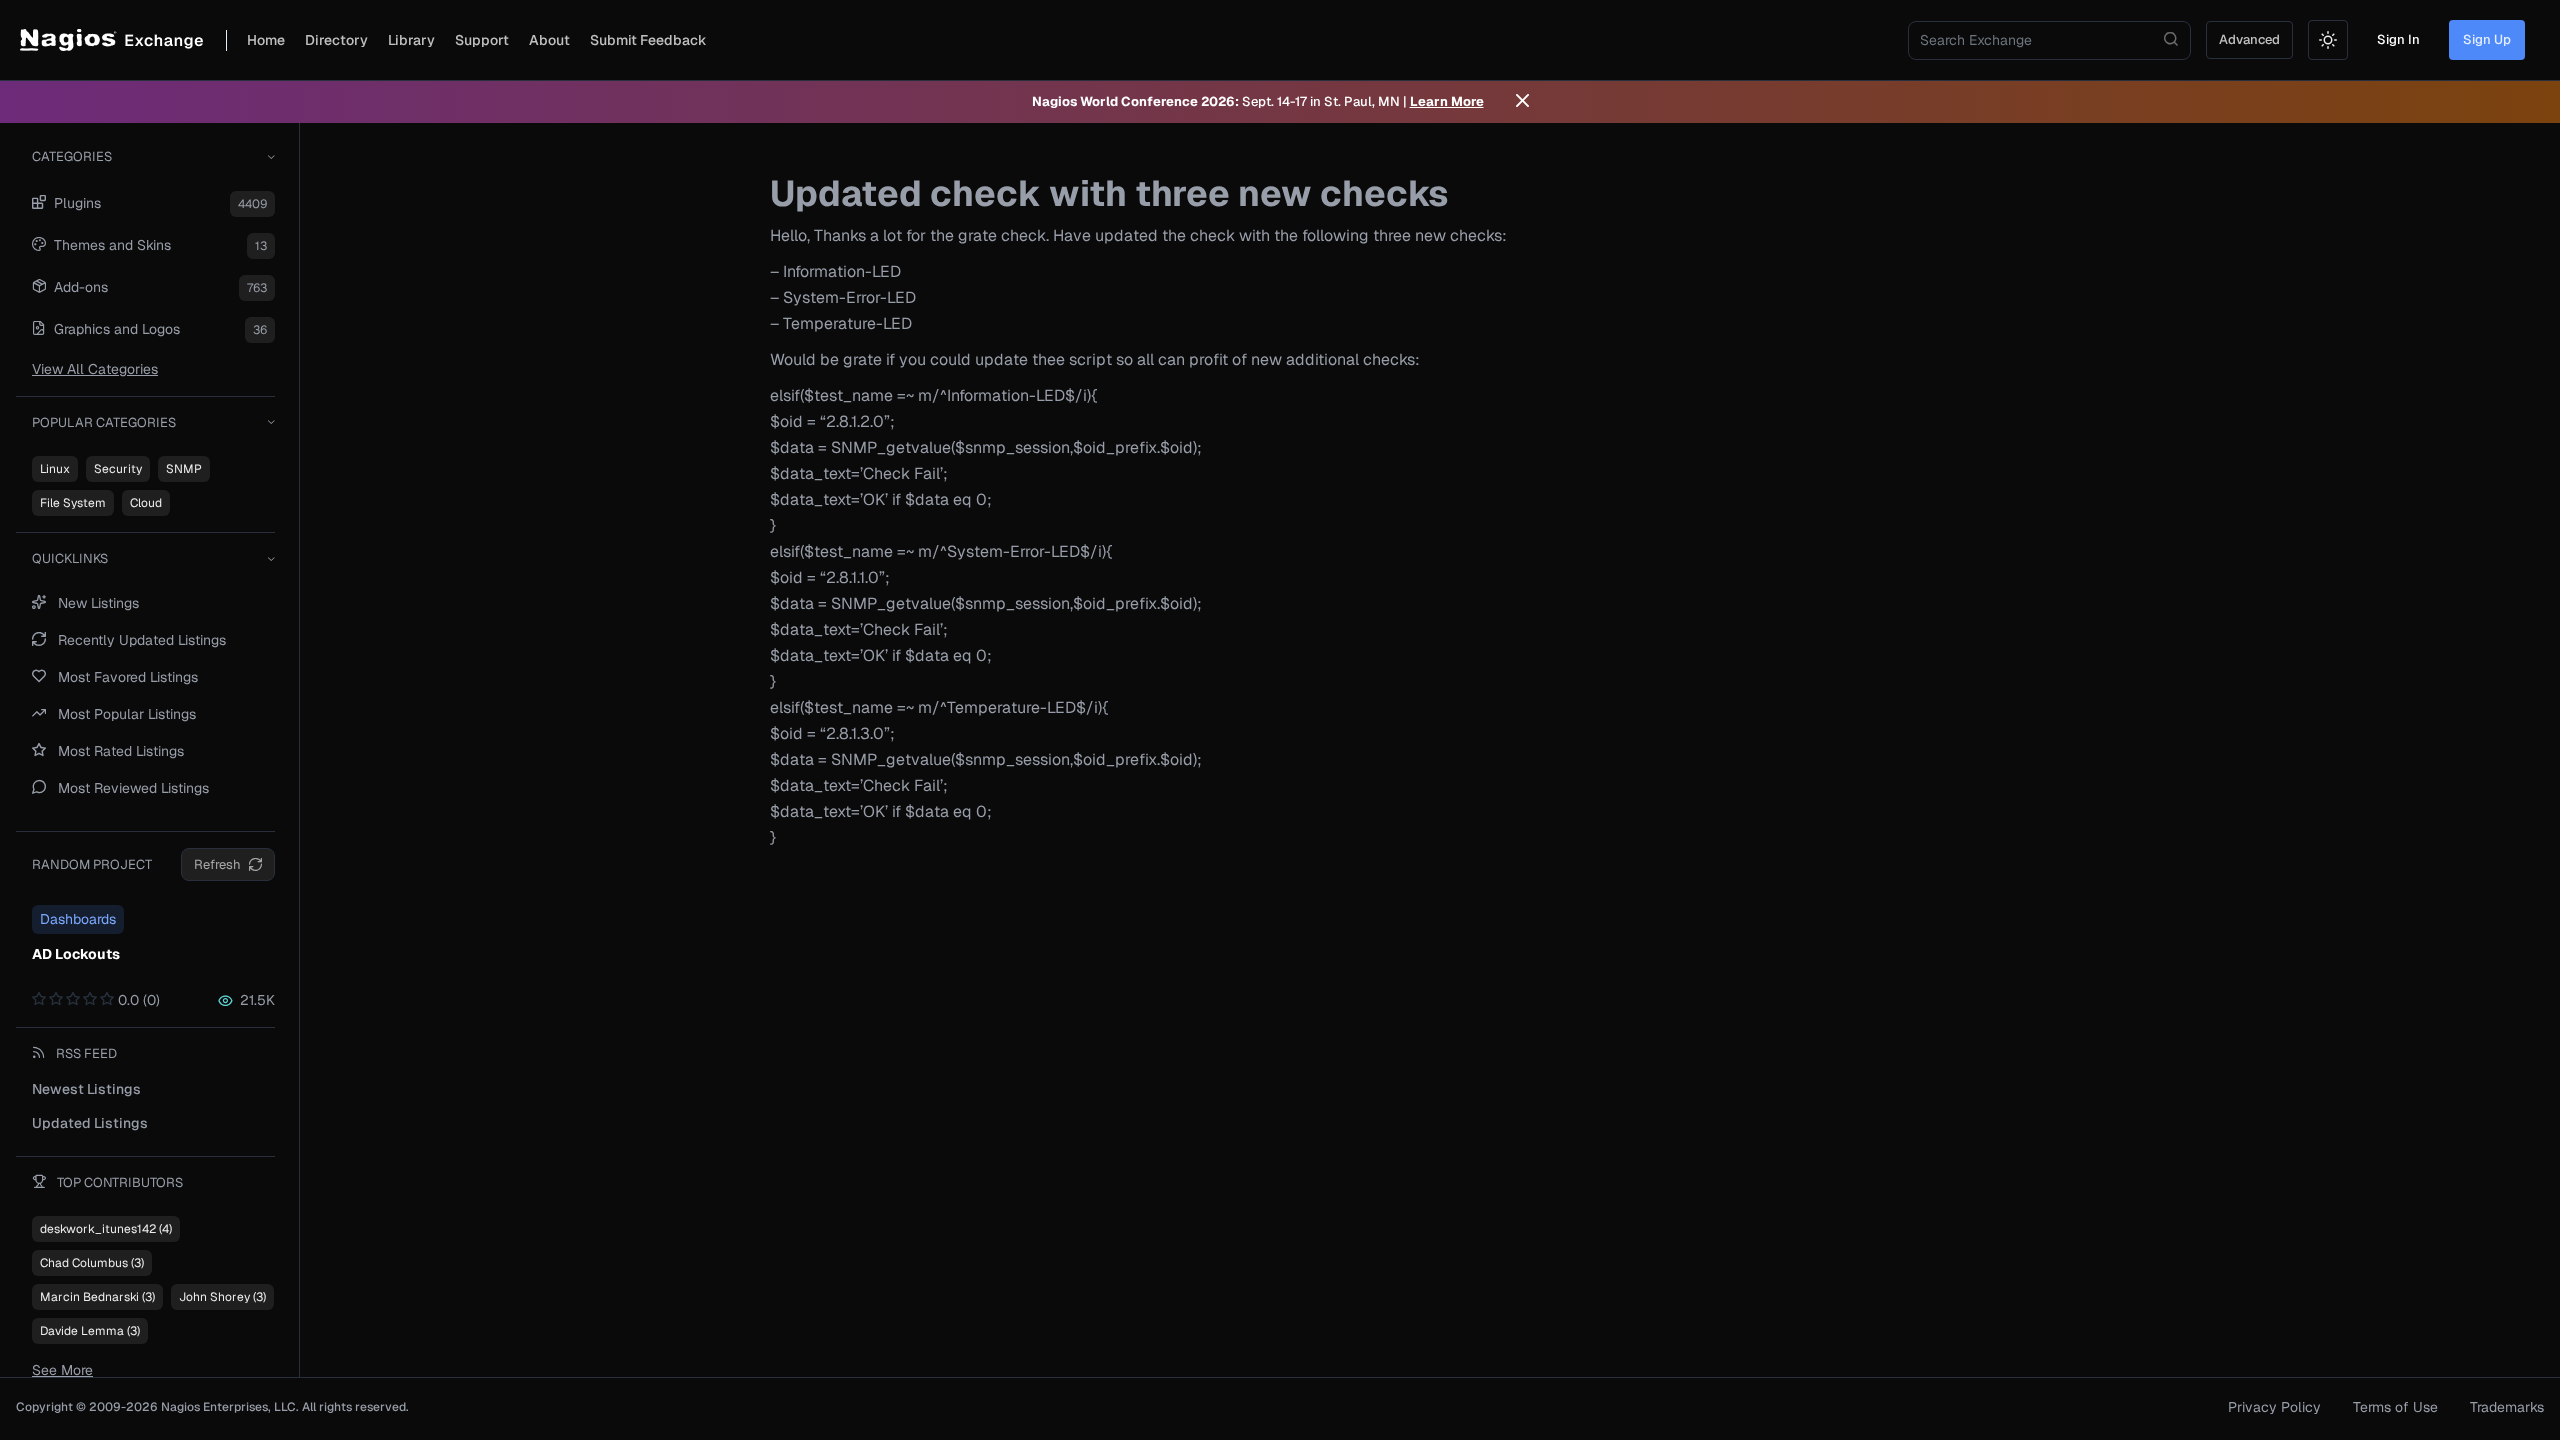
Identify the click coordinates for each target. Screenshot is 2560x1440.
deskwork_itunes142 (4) (106, 1229)
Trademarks (2507, 1407)
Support (482, 40)
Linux (55, 469)
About (549, 40)
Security (118, 469)
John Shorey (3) (222, 1297)
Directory (336, 40)
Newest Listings (86, 1089)
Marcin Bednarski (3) (97, 1297)
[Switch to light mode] (2328, 40)
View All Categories (95, 369)
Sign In (2398, 39)
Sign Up (2487, 39)
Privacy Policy (2274, 1407)
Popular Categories (104, 422)
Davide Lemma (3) (90, 1331)
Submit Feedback (648, 40)
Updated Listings (90, 1123)
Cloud (146, 503)
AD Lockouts (76, 954)
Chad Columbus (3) (92, 1263)
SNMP (184, 469)
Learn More (1447, 101)
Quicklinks (70, 558)
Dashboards (78, 919)
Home (266, 40)
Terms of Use (2395, 1407)
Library (411, 40)
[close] (1522, 102)
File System (73, 503)
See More (62, 1370)
